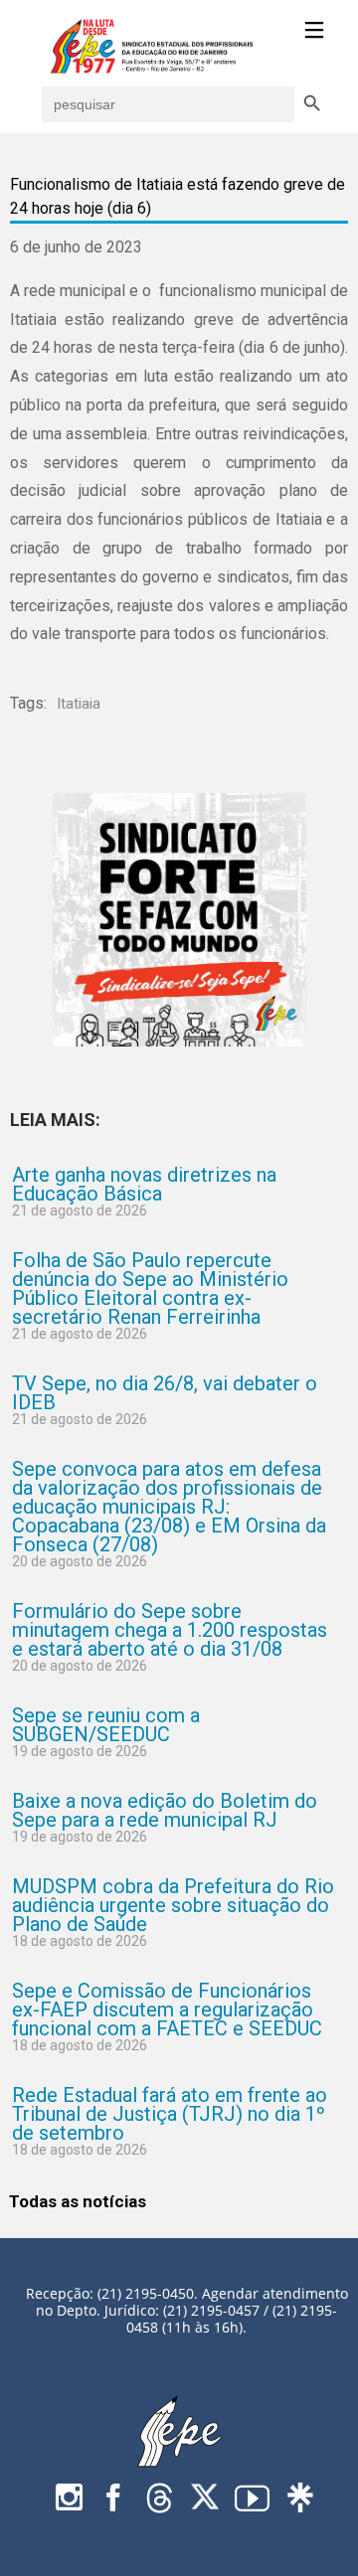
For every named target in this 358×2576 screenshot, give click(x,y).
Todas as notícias (78, 2201)
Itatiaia (79, 704)
